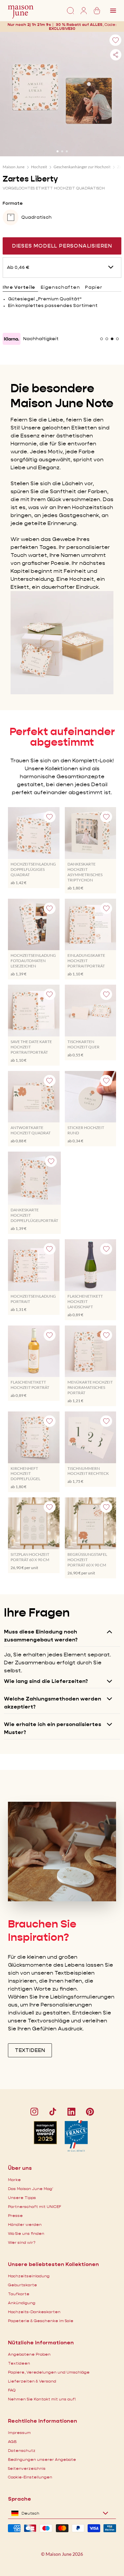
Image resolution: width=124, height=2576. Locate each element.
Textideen (19, 2363)
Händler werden (25, 2224)
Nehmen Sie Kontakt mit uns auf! (42, 2399)
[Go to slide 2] (62, 151)
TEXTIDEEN (30, 2050)
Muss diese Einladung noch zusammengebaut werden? (41, 1636)
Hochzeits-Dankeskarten (34, 2312)
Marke (14, 2180)
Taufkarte (19, 2294)
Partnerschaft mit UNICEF (35, 2206)
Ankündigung (22, 2303)
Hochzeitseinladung (29, 2276)
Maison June (14, 167)
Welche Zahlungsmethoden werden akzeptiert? (53, 1703)
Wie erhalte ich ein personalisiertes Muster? (53, 1728)
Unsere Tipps (22, 2197)
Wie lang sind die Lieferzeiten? (46, 1681)
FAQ (12, 2390)
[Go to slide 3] (67, 151)
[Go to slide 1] (58, 151)
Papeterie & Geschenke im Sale (41, 2321)
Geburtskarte (22, 2285)
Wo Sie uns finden (26, 2233)
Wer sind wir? (22, 2242)
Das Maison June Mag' (31, 2189)
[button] (62, 28)
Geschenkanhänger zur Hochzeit (82, 167)
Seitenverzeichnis (27, 2468)
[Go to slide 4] (117, 339)
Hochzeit (39, 167)
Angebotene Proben (29, 2354)
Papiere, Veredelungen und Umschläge (49, 2372)
